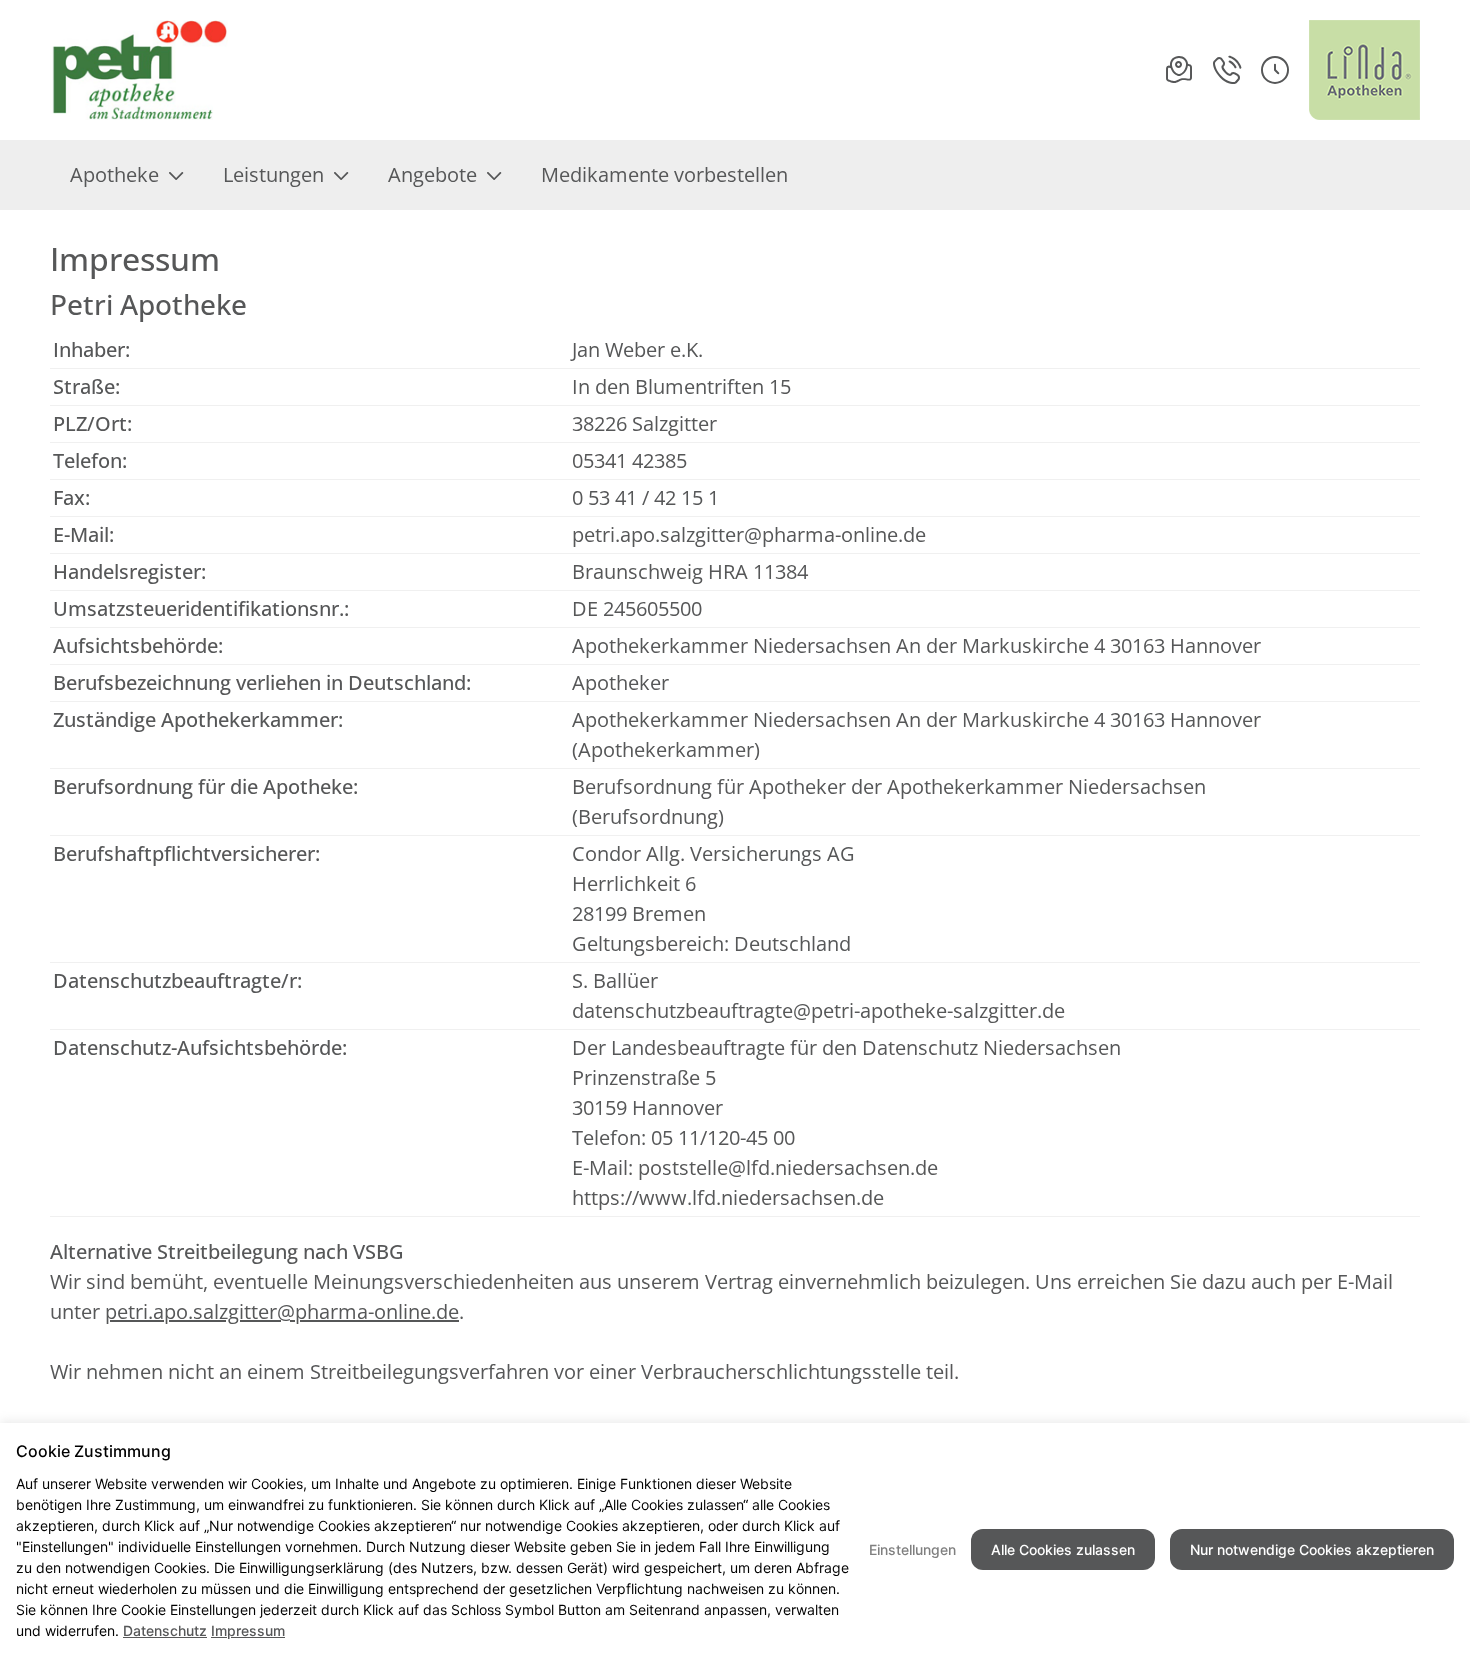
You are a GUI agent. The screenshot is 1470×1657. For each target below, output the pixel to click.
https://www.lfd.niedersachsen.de (728, 1197)
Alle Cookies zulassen (1063, 1549)
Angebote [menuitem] (432, 174)
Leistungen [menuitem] (273, 174)
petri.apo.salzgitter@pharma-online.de (749, 534)
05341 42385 (629, 460)
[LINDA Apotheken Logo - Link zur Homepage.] (1364, 70)
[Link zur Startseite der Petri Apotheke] (142, 70)
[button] (1275, 70)
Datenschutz (165, 1630)
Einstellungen (912, 1549)
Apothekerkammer (666, 749)
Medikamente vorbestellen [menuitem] (664, 174)
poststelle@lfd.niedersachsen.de (788, 1167)
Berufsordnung (648, 816)
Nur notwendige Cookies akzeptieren (1312, 1549)
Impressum (248, 1630)
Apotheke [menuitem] (114, 174)
